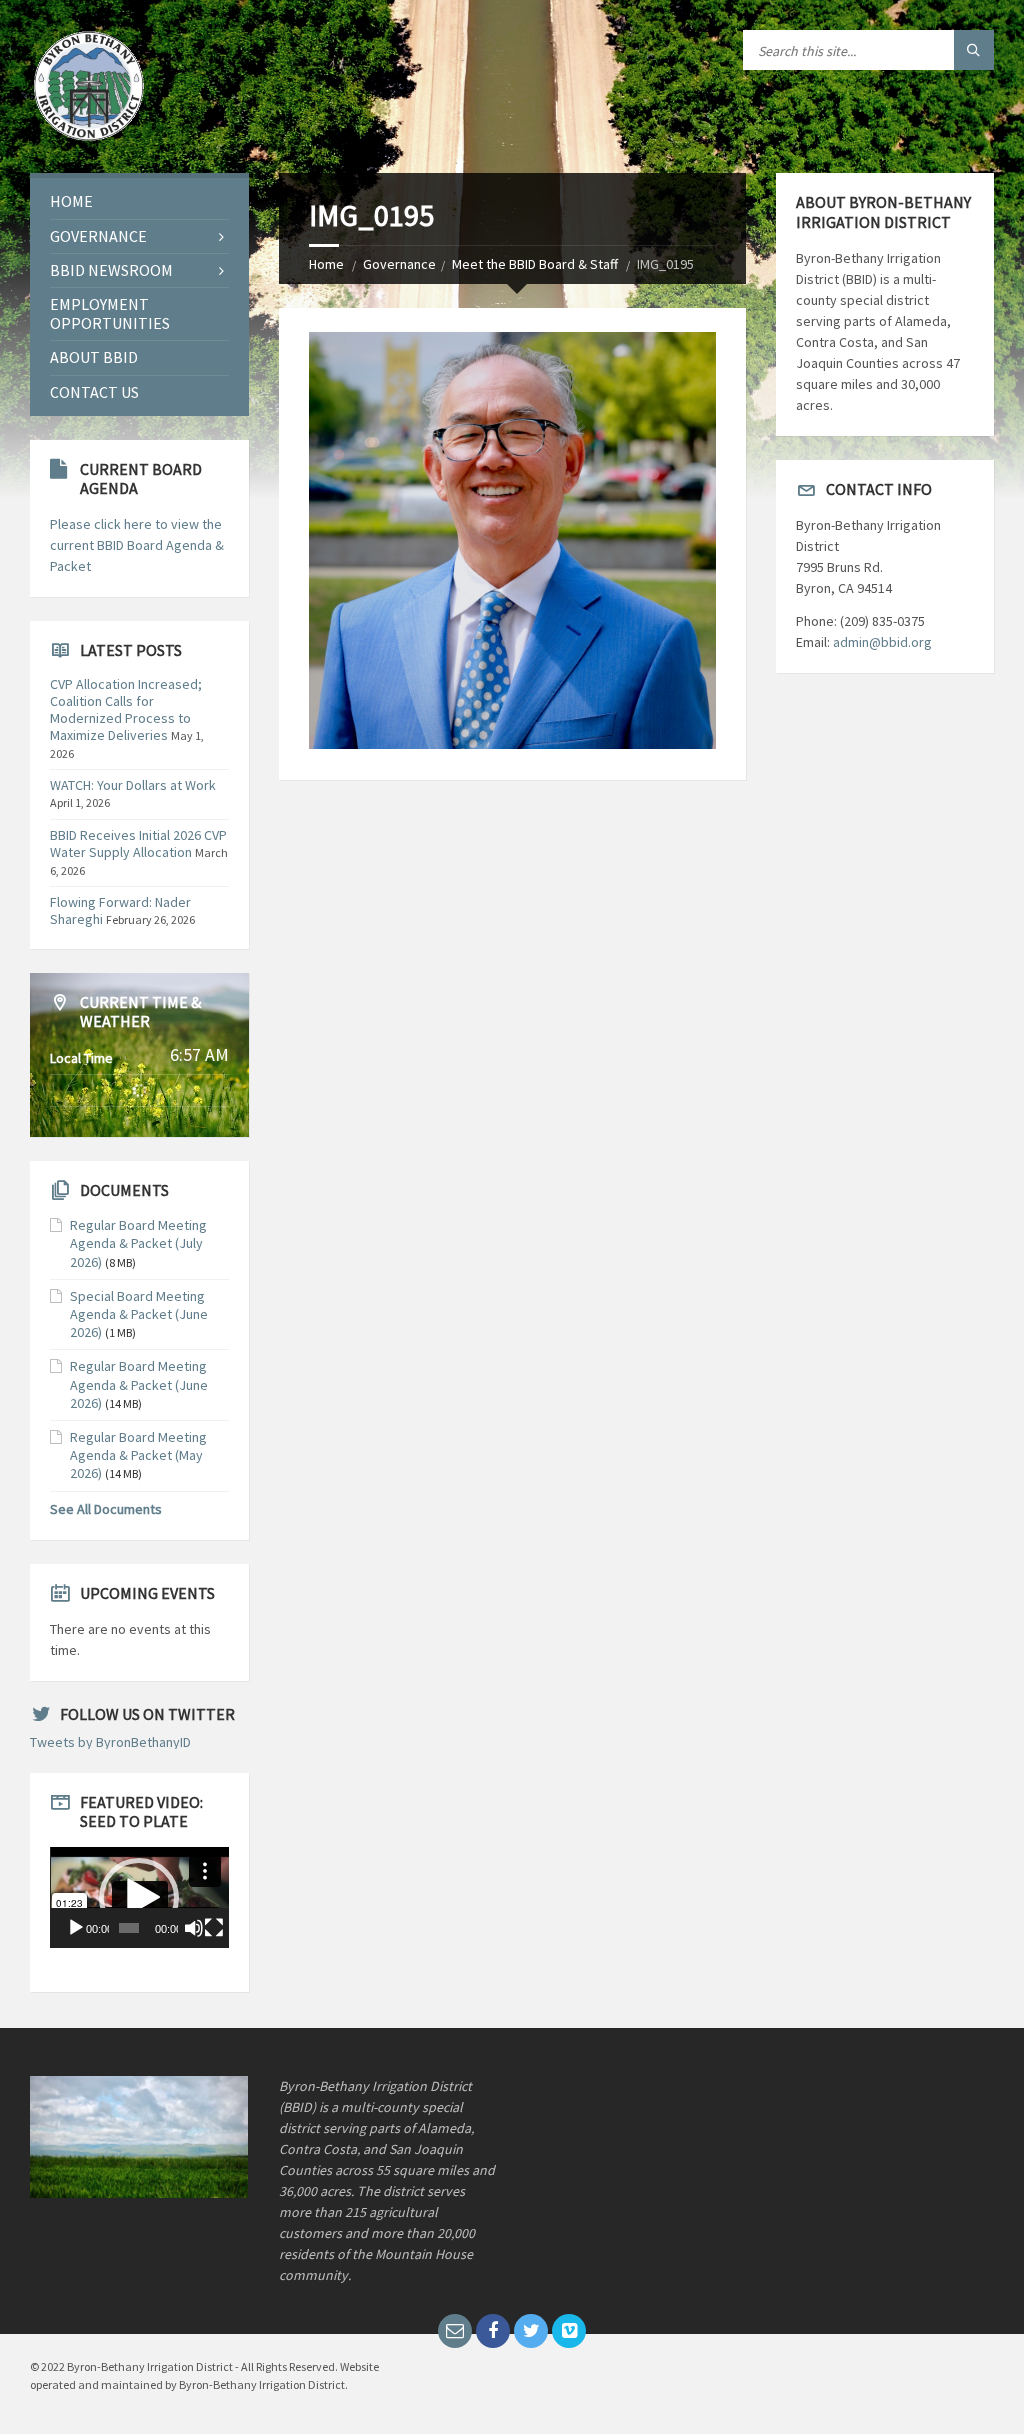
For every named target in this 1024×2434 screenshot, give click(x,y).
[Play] (76, 1928)
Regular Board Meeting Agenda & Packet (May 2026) (138, 1455)
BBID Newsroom (111, 270)
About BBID (94, 357)
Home (326, 264)
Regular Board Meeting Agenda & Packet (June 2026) (139, 1384)
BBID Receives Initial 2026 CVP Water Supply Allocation (138, 843)
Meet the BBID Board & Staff (535, 264)
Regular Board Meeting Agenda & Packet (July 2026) (138, 1243)
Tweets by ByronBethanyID (110, 1742)
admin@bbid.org (882, 642)
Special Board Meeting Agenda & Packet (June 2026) (139, 1314)
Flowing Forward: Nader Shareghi (120, 910)
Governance (399, 264)
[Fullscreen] (214, 1928)
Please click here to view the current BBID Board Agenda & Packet (137, 545)
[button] (139, 1898)
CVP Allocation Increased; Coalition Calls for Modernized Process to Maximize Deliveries (126, 709)
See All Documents (106, 1509)
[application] (139, 1897)
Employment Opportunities (110, 313)
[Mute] (194, 1928)
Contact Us (94, 392)
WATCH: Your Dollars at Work (133, 785)
